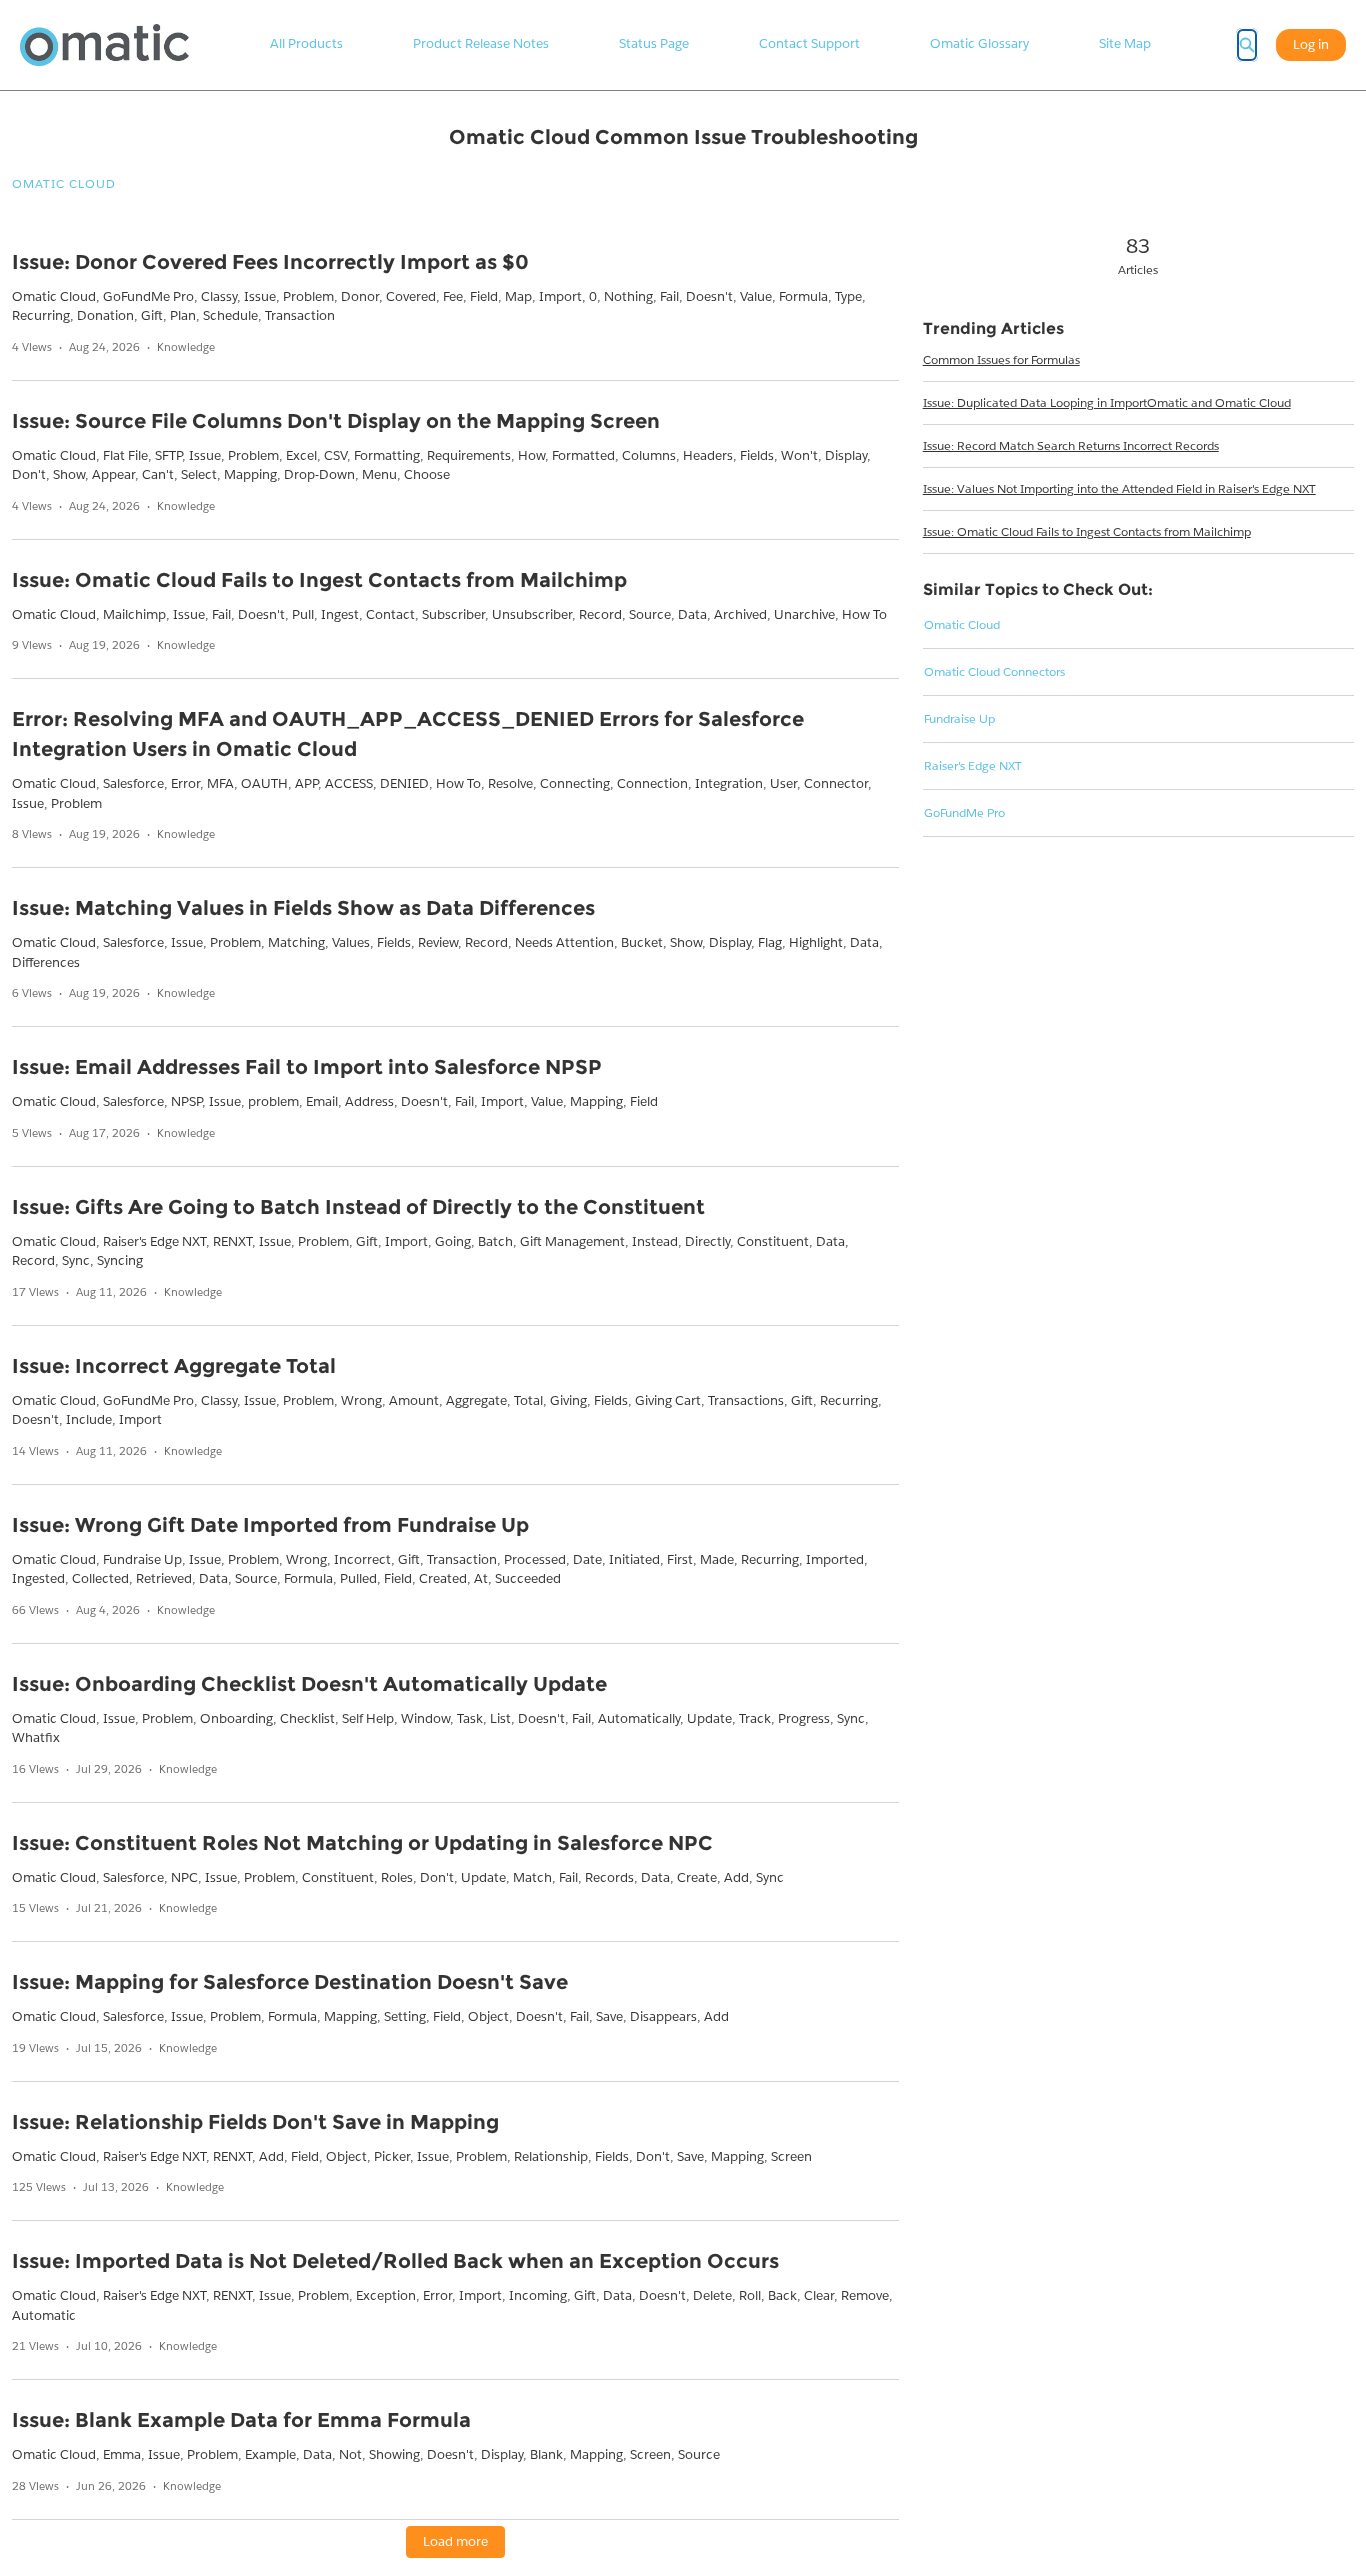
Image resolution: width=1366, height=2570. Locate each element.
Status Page (654, 43)
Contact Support (809, 43)
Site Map (1125, 43)
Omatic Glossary (979, 43)
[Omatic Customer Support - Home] (104, 45)
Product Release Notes (481, 43)
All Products (306, 43)
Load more (455, 2541)
